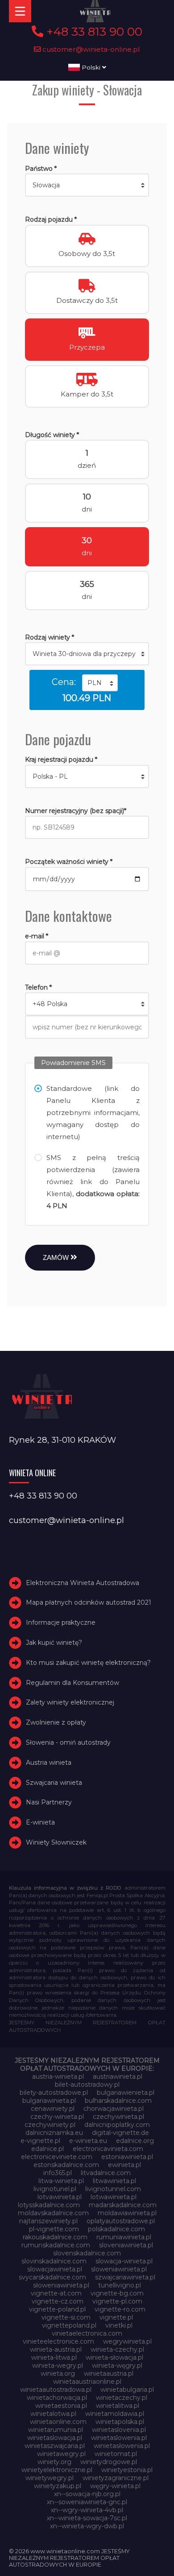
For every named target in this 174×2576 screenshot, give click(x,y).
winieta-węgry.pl (117, 2365)
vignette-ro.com (120, 2309)
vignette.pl (116, 2317)
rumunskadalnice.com (56, 2245)
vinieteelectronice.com (58, 2341)
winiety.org (54, 2462)
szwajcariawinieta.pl (125, 2277)
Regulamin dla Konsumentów (72, 1683)
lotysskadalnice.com (49, 2205)
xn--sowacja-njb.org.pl (87, 2494)
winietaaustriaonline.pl (87, 2382)
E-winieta (40, 1822)
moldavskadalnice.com (53, 2213)
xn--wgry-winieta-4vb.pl (87, 2510)
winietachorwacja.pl (57, 2398)
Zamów (57, 1257)
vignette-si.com (66, 2317)
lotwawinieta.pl (114, 2197)
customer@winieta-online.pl (90, 49)
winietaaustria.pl (109, 2374)
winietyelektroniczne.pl (57, 2470)
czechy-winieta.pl (57, 2117)
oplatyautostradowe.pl (121, 2221)
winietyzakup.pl (58, 2486)
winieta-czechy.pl (117, 2349)
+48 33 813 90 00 (93, 32)
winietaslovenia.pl (119, 2430)
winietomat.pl (116, 2454)
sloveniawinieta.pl (126, 2245)
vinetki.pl (119, 2325)
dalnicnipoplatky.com (117, 2125)
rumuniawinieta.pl (124, 2237)
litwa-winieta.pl (61, 2181)
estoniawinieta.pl (127, 2157)
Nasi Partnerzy (49, 1802)
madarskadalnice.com (123, 2205)
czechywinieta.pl (118, 2117)
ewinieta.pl (124, 2165)
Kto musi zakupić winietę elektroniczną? (88, 1663)
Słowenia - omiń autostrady (68, 1742)
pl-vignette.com (54, 2229)
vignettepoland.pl (69, 2325)
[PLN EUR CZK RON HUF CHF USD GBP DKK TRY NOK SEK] (100, 683)
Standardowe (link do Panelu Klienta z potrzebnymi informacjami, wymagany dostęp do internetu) (93, 1113)
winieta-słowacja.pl (114, 2357)
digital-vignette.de (120, 2133)
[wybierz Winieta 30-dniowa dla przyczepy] (87, 654)
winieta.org (58, 2374)
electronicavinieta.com (108, 2149)
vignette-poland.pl (57, 2309)
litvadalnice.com (106, 2173)
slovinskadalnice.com (54, 2261)
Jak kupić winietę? (54, 1643)
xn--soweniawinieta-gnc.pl (87, 2502)
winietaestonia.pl (61, 2406)
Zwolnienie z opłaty (56, 1722)
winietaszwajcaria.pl (55, 2446)
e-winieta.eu (88, 2141)
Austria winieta (49, 1763)
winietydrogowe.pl (109, 2462)
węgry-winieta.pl (115, 2486)
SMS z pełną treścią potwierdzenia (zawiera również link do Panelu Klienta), (93, 1182)
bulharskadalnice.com (118, 2101)
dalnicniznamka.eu (54, 2133)
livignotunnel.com (113, 2189)
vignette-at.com (56, 2293)
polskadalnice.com (116, 2229)
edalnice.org (135, 2141)
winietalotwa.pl (53, 2414)
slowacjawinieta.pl (55, 2269)
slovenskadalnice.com (87, 2253)
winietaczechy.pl (122, 2398)
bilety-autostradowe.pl (54, 2093)
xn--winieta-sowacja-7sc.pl (87, 2518)
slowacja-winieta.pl (124, 2261)
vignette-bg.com (117, 2293)
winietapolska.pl (120, 2422)
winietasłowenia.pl (122, 2446)
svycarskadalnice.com (52, 2277)
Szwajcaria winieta (54, 1783)
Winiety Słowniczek (56, 1842)
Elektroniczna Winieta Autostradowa (83, 1583)
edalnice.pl (48, 2149)
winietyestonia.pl (127, 2470)
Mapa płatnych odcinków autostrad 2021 (89, 1602)
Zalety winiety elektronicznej (70, 1702)
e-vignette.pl (40, 2141)
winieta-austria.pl (56, 2349)
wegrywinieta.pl (127, 2341)
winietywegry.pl (50, 2478)
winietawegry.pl (61, 2454)
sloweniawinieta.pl (119, 2269)
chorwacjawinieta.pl (114, 2109)
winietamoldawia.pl (115, 2414)
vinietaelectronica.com (87, 2333)
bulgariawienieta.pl (126, 2093)
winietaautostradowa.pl (56, 2390)
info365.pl (58, 2173)
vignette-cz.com (58, 2301)
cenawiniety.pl (53, 2109)
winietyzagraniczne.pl (116, 2478)
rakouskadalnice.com (55, 2237)
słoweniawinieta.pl (61, 2285)
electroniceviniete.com (57, 2157)
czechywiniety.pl (50, 2125)
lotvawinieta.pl (60, 2197)
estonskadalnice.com (66, 2165)
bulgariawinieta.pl (49, 2101)
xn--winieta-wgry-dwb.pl (87, 2526)
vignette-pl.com (117, 2301)
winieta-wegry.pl (58, 2365)
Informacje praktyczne (61, 1622)
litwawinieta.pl (114, 2181)
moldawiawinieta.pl (127, 2213)
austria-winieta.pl (58, 2076)
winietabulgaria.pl (127, 2390)
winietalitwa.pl (118, 2406)
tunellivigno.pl (120, 2285)
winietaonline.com (58, 2422)
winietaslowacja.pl (55, 2438)
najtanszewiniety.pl (48, 2221)
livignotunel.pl (55, 2189)
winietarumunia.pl (56, 2430)
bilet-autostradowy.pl (87, 2085)
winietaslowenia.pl (119, 2438)
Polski (91, 67)
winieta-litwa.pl (54, 2357)
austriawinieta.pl (118, 2076)
